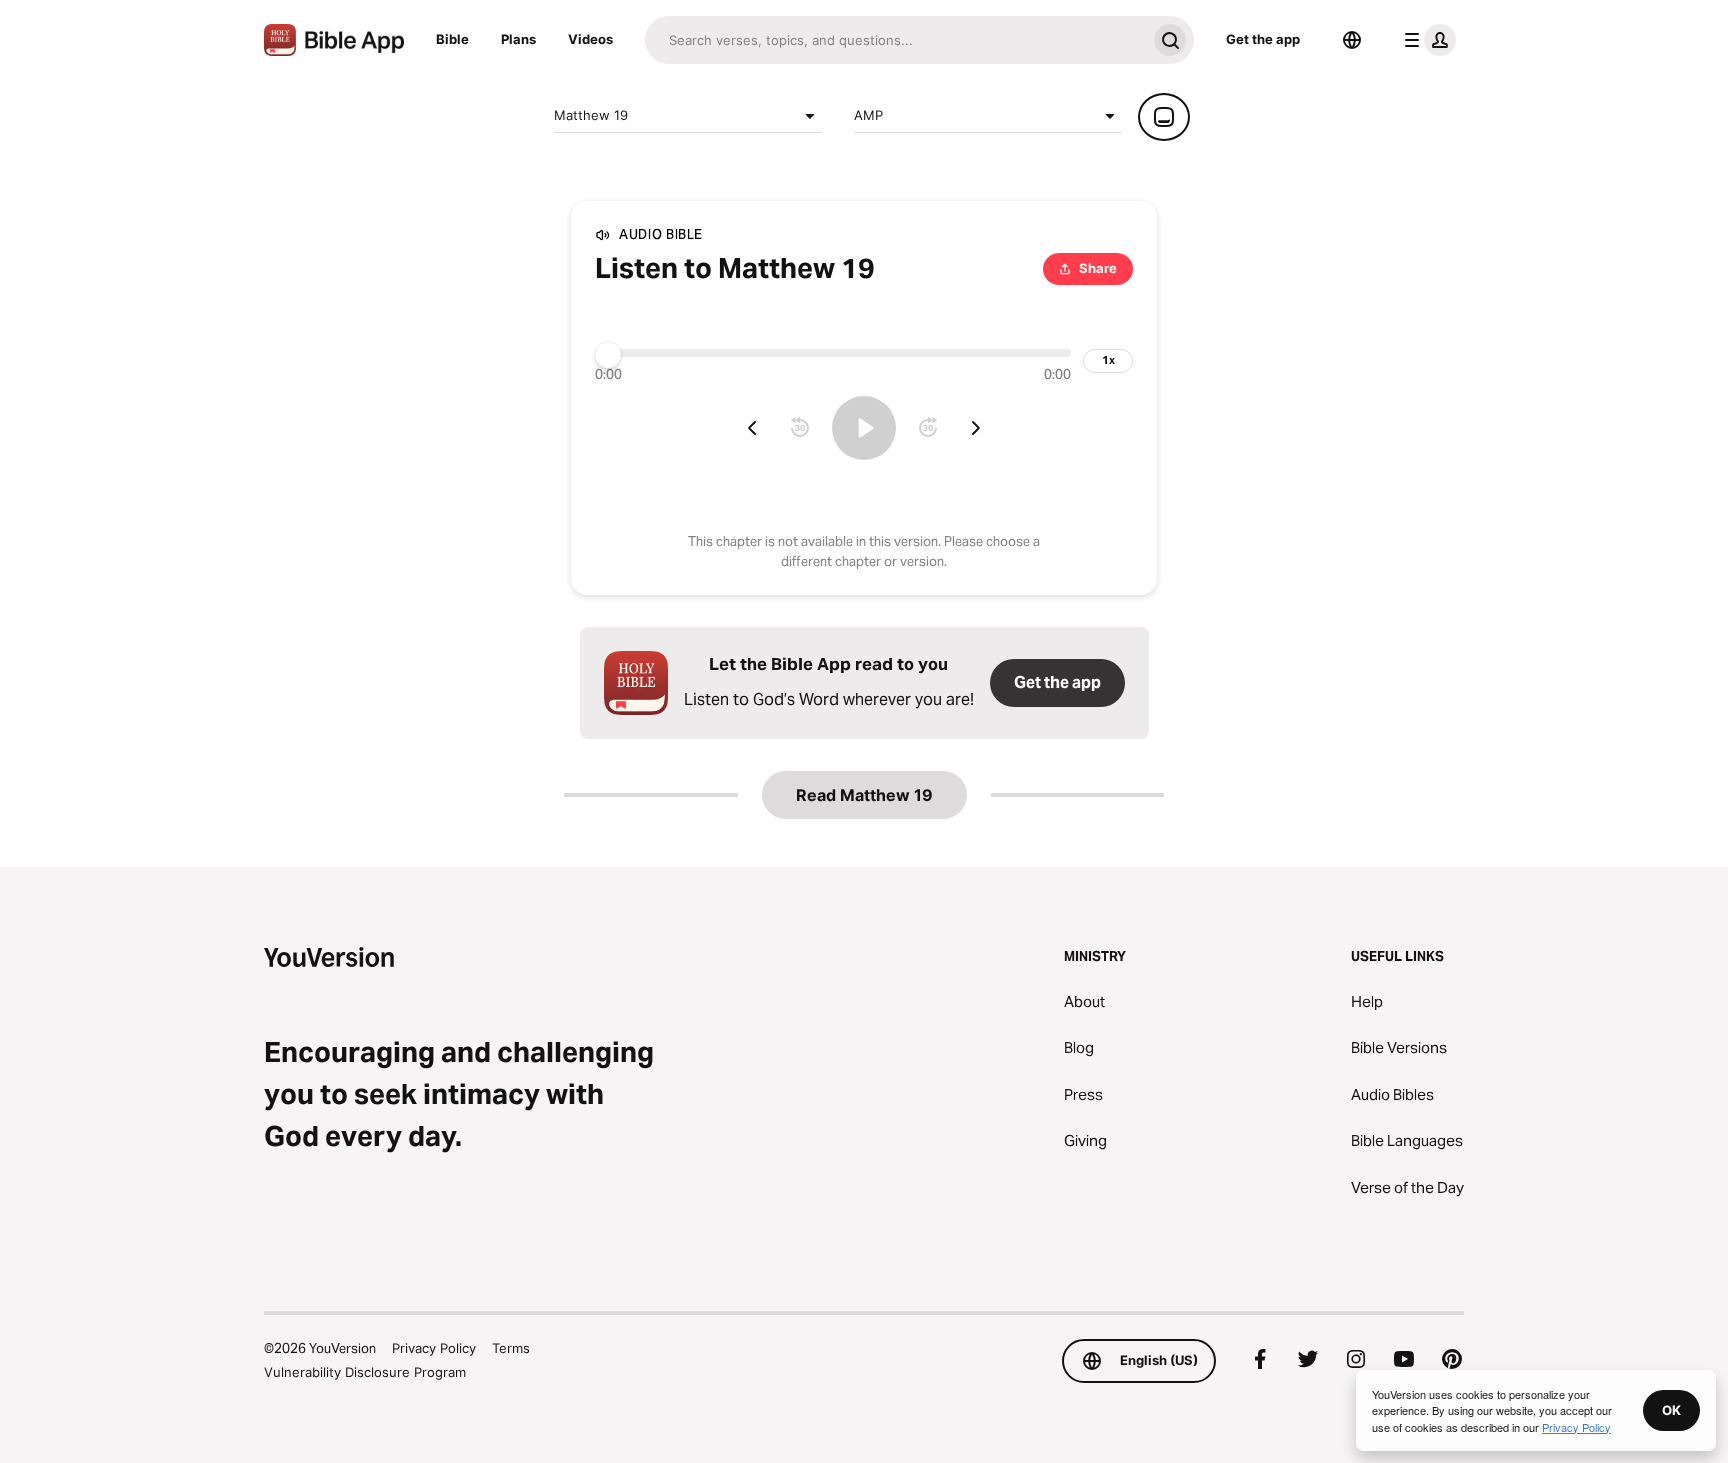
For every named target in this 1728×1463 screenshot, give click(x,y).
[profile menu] (1426, 40)
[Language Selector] (1352, 40)
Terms (511, 1348)
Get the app (1263, 39)
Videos (590, 39)
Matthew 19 (591, 115)
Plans (518, 39)
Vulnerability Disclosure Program (365, 1372)
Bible (452, 39)
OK (1671, 1410)
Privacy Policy (434, 1348)
